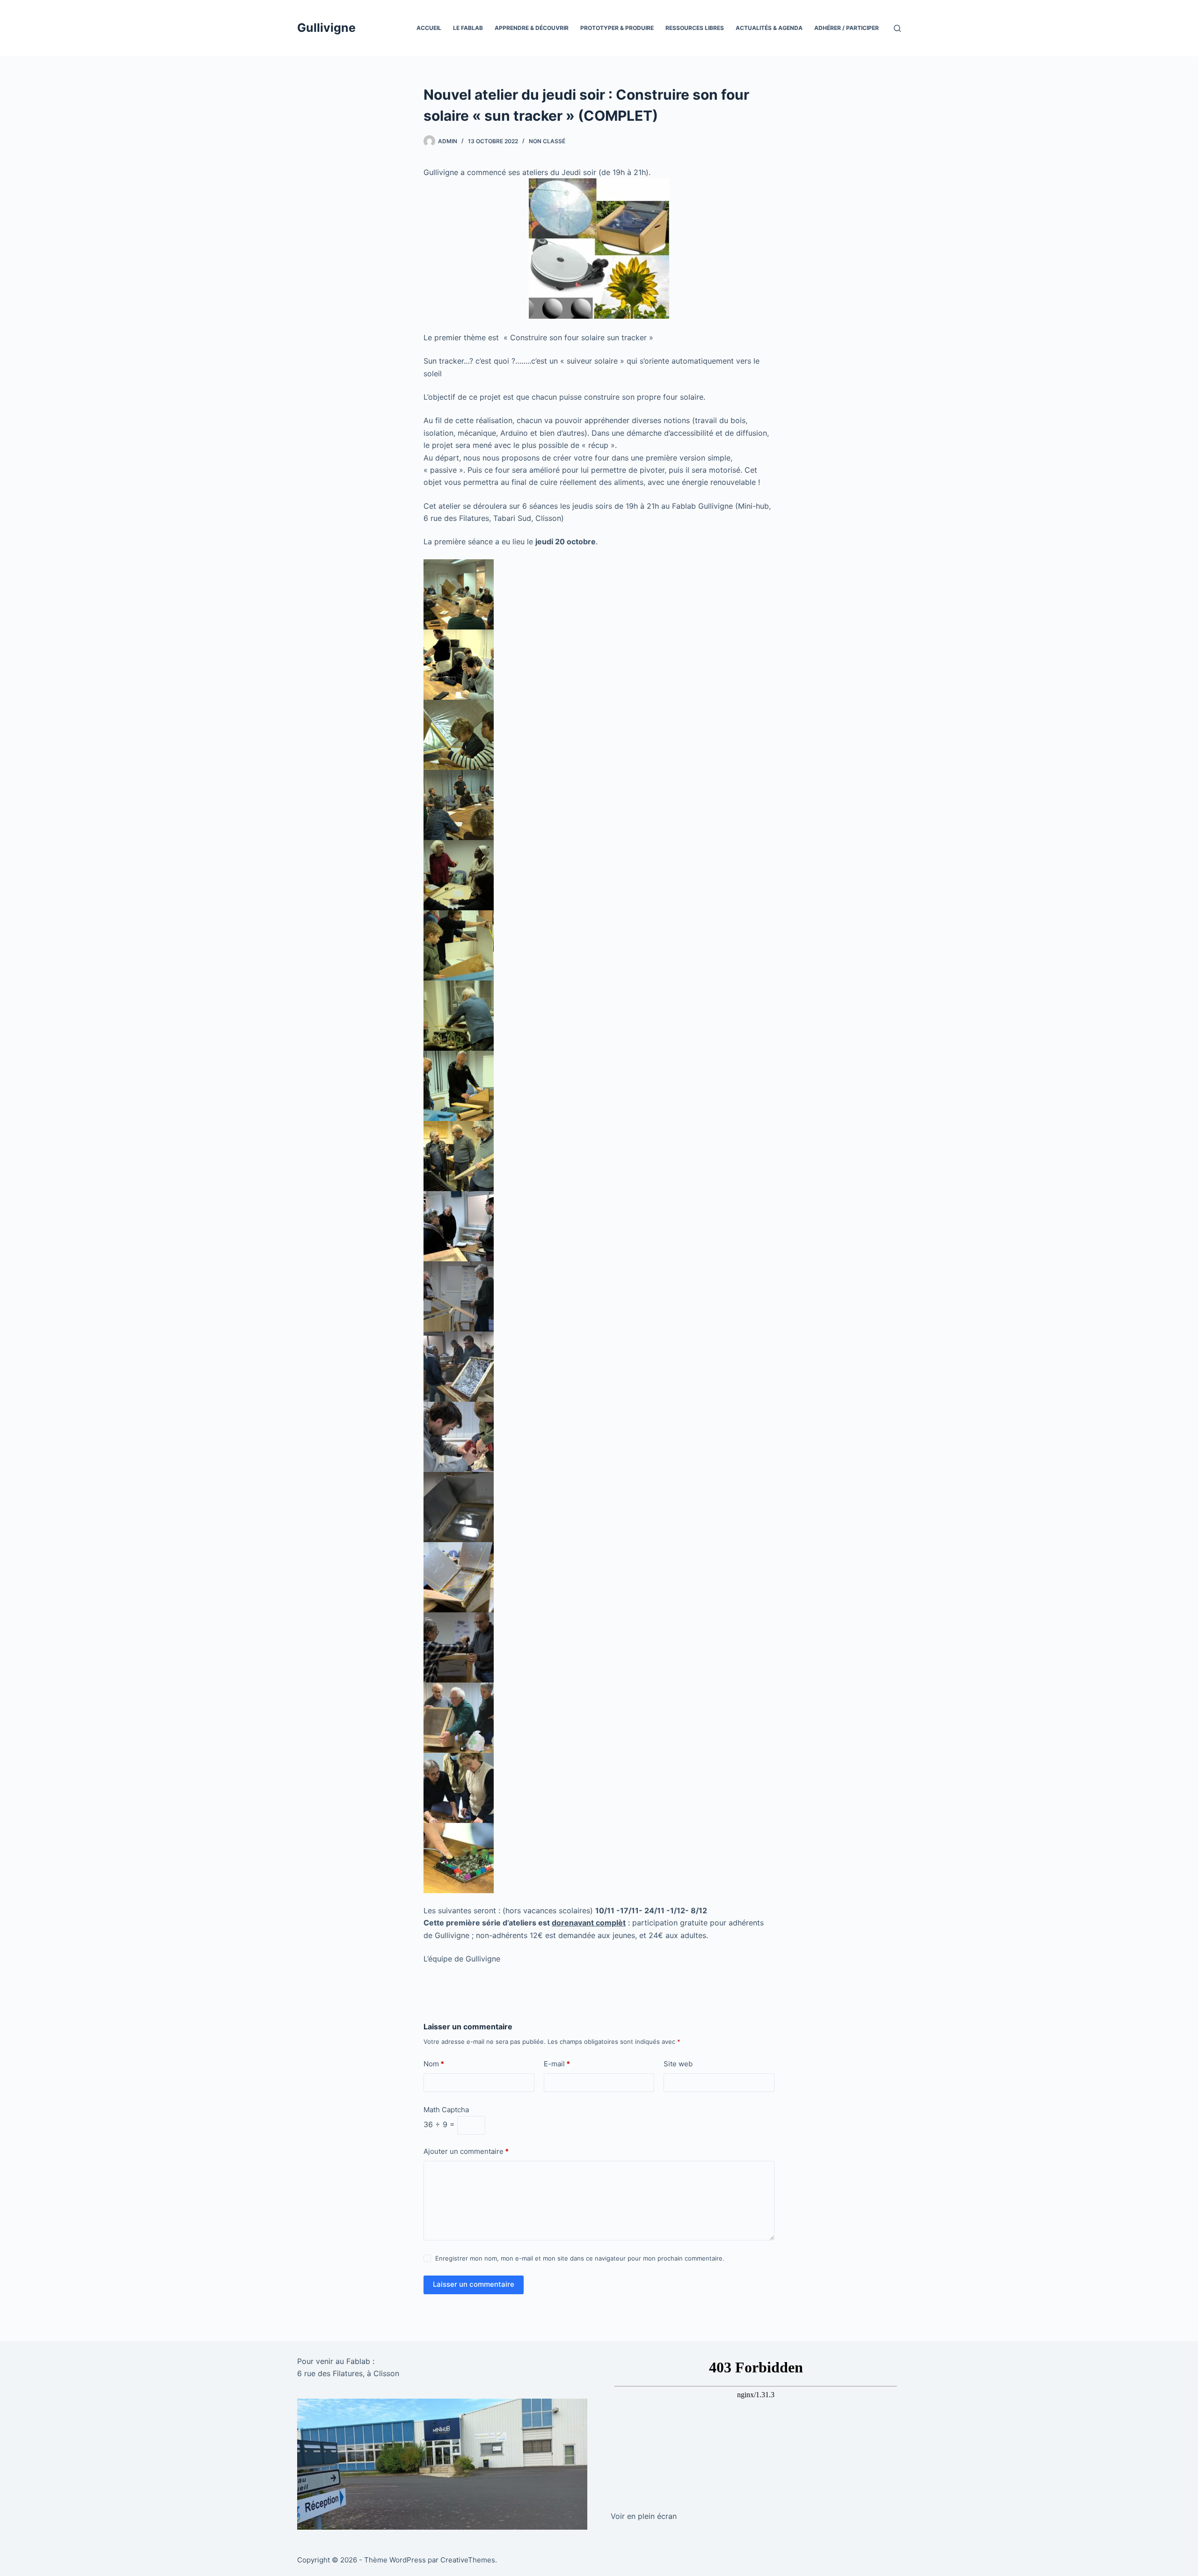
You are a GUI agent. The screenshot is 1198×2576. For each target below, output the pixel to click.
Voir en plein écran (644, 2516)
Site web (678, 2064)
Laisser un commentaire (474, 2284)
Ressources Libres (695, 28)
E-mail (557, 2064)
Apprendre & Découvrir (532, 28)
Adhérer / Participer (847, 28)
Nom (434, 2064)
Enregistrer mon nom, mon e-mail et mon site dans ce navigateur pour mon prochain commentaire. (580, 2258)
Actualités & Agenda (769, 28)
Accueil (429, 28)
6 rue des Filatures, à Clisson (348, 2373)
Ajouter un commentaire (466, 2151)
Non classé (547, 141)
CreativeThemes (468, 2560)
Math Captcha (446, 2110)
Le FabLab (468, 28)
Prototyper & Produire (617, 28)
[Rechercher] (897, 28)
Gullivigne (326, 28)
